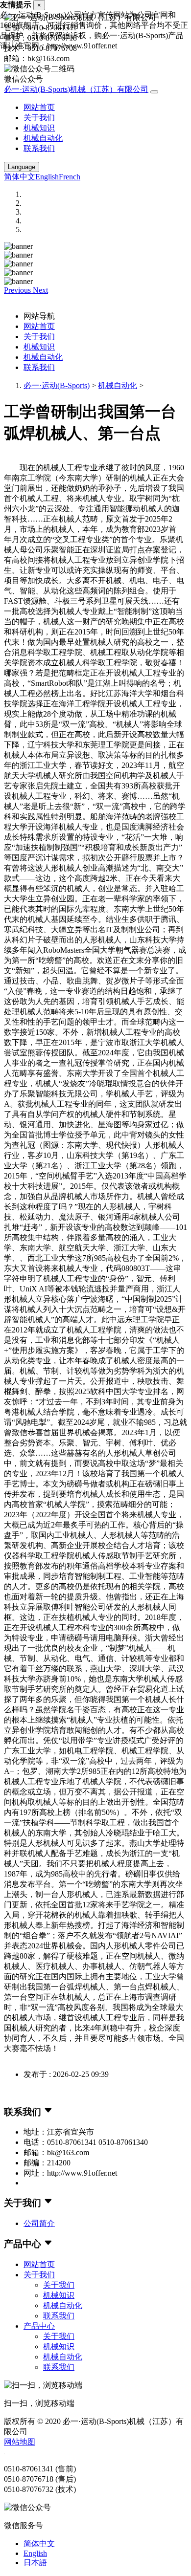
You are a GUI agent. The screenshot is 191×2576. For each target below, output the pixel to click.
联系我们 (39, 148)
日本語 (35, 2563)
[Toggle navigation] (154, 92)
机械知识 (39, 128)
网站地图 (20, 2442)
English (47, 177)
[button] (18, 290)
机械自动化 (43, 138)
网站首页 (39, 107)
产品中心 (39, 2326)
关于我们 (39, 118)
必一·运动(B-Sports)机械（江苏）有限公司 (76, 89)
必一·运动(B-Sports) (57, 385)
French (70, 177)
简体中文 (20, 177)
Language (22, 167)
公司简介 (39, 2223)
